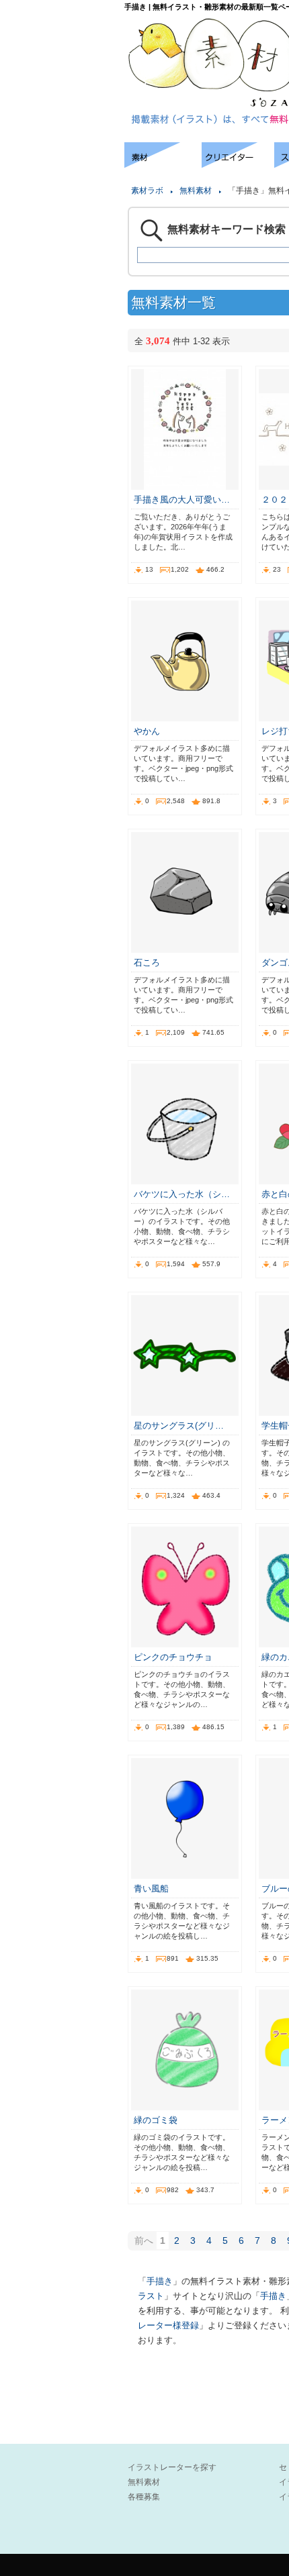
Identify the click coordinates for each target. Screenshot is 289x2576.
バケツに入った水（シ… (182, 1194)
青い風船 (151, 1889)
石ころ (147, 963)
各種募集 (144, 2497)
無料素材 (196, 191)
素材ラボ (147, 191)
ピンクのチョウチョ (173, 1657)
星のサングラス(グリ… (179, 1426)
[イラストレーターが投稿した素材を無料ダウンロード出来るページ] (163, 164)
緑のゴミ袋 (156, 2120)
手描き (160, 2281)
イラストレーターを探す (172, 2467)
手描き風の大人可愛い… (182, 500)
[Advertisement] (60, 183)
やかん (147, 731)
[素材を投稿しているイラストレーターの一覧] (238, 164)
